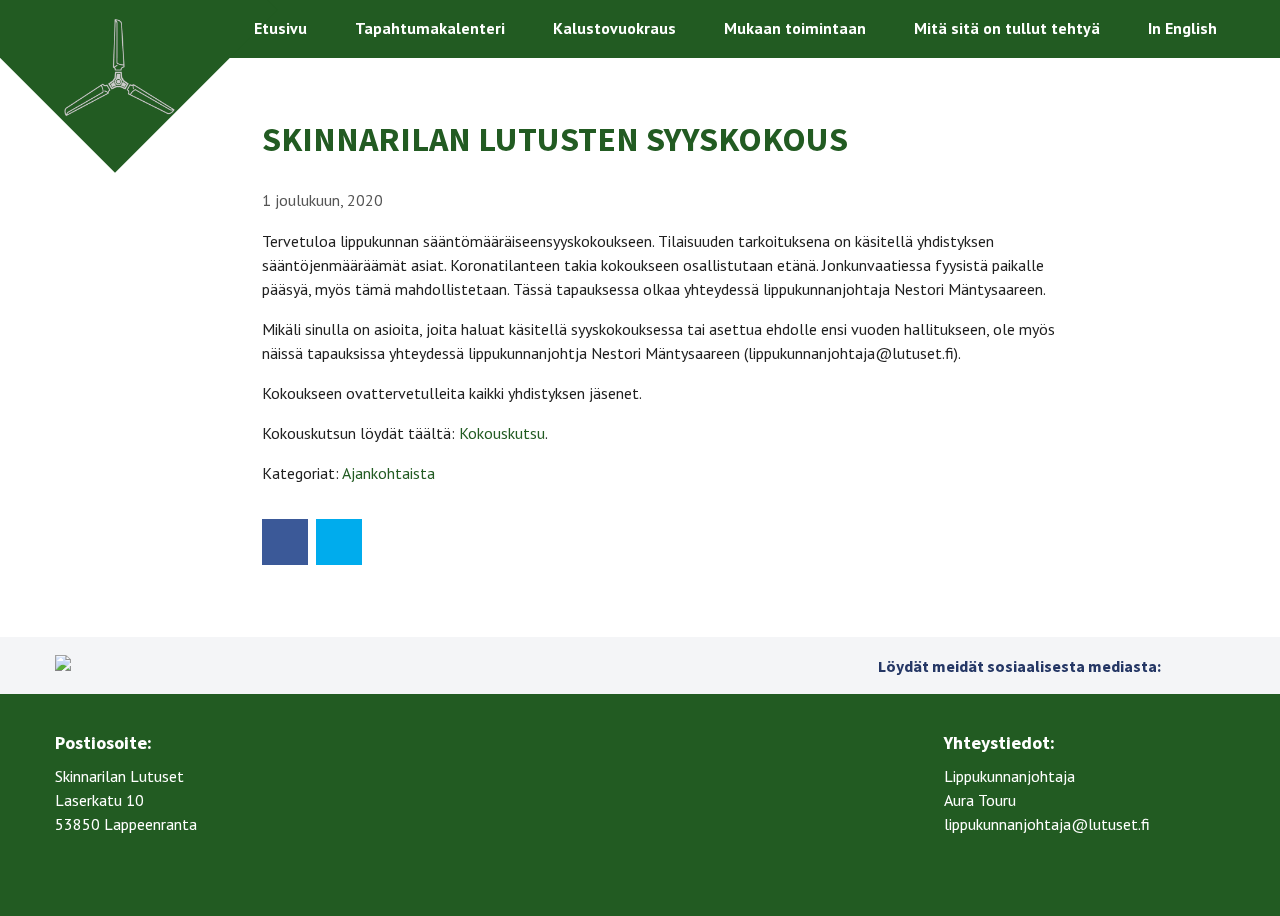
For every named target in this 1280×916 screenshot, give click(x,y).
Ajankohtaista (388, 473)
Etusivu (280, 28)
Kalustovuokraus (614, 28)
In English (1182, 28)
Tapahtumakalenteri (430, 28)
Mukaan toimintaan (795, 28)
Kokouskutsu (502, 433)
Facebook (1181, 666)
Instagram (1213, 666)
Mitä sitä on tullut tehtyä (1007, 28)
